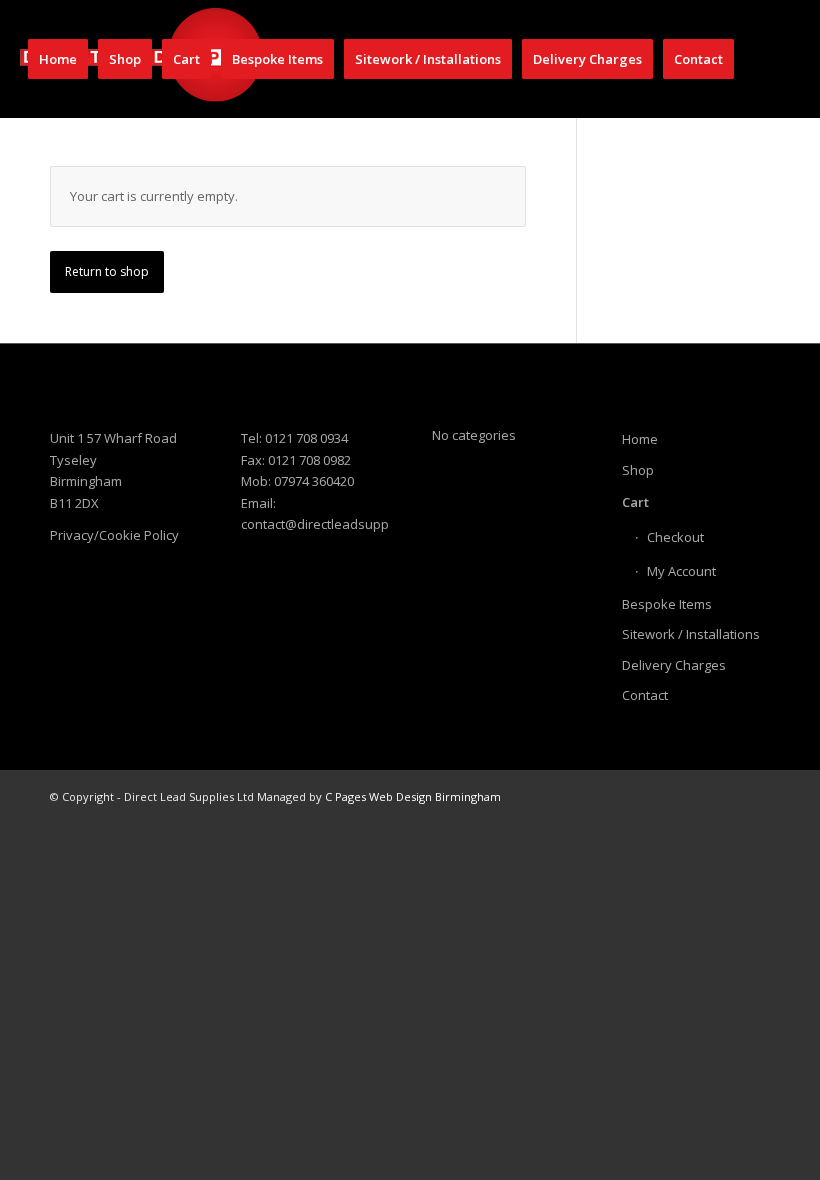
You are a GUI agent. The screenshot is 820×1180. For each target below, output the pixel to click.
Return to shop (107, 271)
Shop (638, 470)
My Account (681, 571)
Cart (635, 502)
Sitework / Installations (691, 634)
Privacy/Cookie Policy (114, 535)
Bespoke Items (667, 604)
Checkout (675, 537)
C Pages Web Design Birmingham (413, 796)
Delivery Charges (674, 665)
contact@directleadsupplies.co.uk (343, 524)
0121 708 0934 (306, 438)
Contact (645, 695)
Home (640, 439)
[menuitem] (58, 59)
